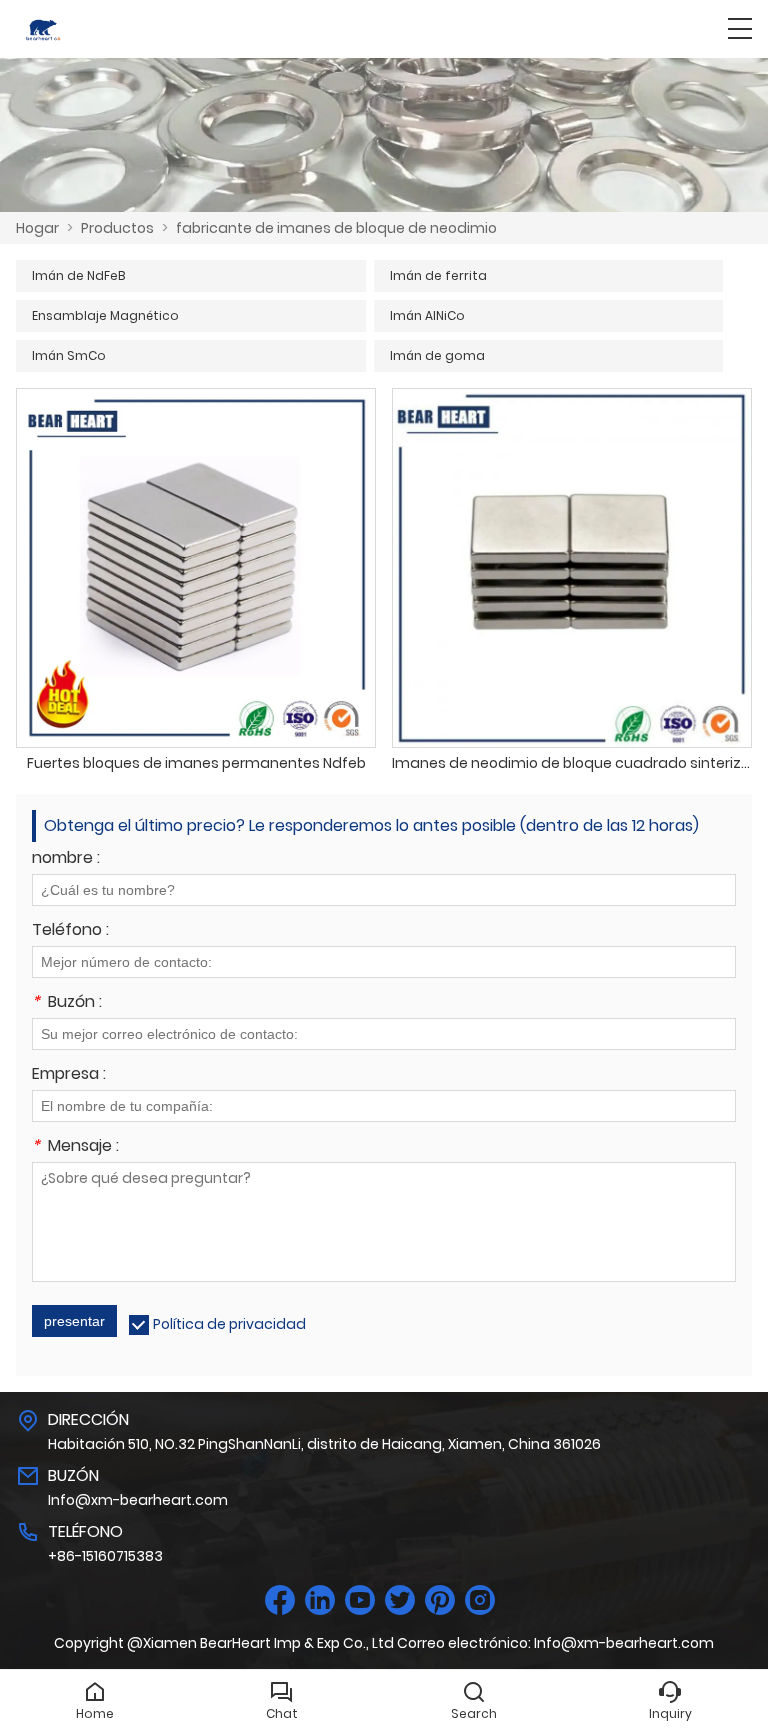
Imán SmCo (69, 355)
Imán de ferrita (438, 275)
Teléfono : (70, 931)
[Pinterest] (440, 1600)
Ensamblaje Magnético (105, 315)
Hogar (37, 228)
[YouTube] (360, 1600)
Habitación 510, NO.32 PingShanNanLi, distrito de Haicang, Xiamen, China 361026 (324, 1444)
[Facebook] (280, 1600)
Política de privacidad (229, 1324)
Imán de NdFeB (78, 275)
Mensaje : (75, 1147)
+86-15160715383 (105, 1556)
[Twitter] (400, 1600)
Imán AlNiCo (427, 315)
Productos (117, 228)
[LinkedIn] (320, 1600)
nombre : (66, 859)
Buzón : (67, 1003)
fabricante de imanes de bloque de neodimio (336, 228)
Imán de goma (437, 355)
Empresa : (69, 1075)
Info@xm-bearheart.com (138, 1500)
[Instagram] (480, 1600)
